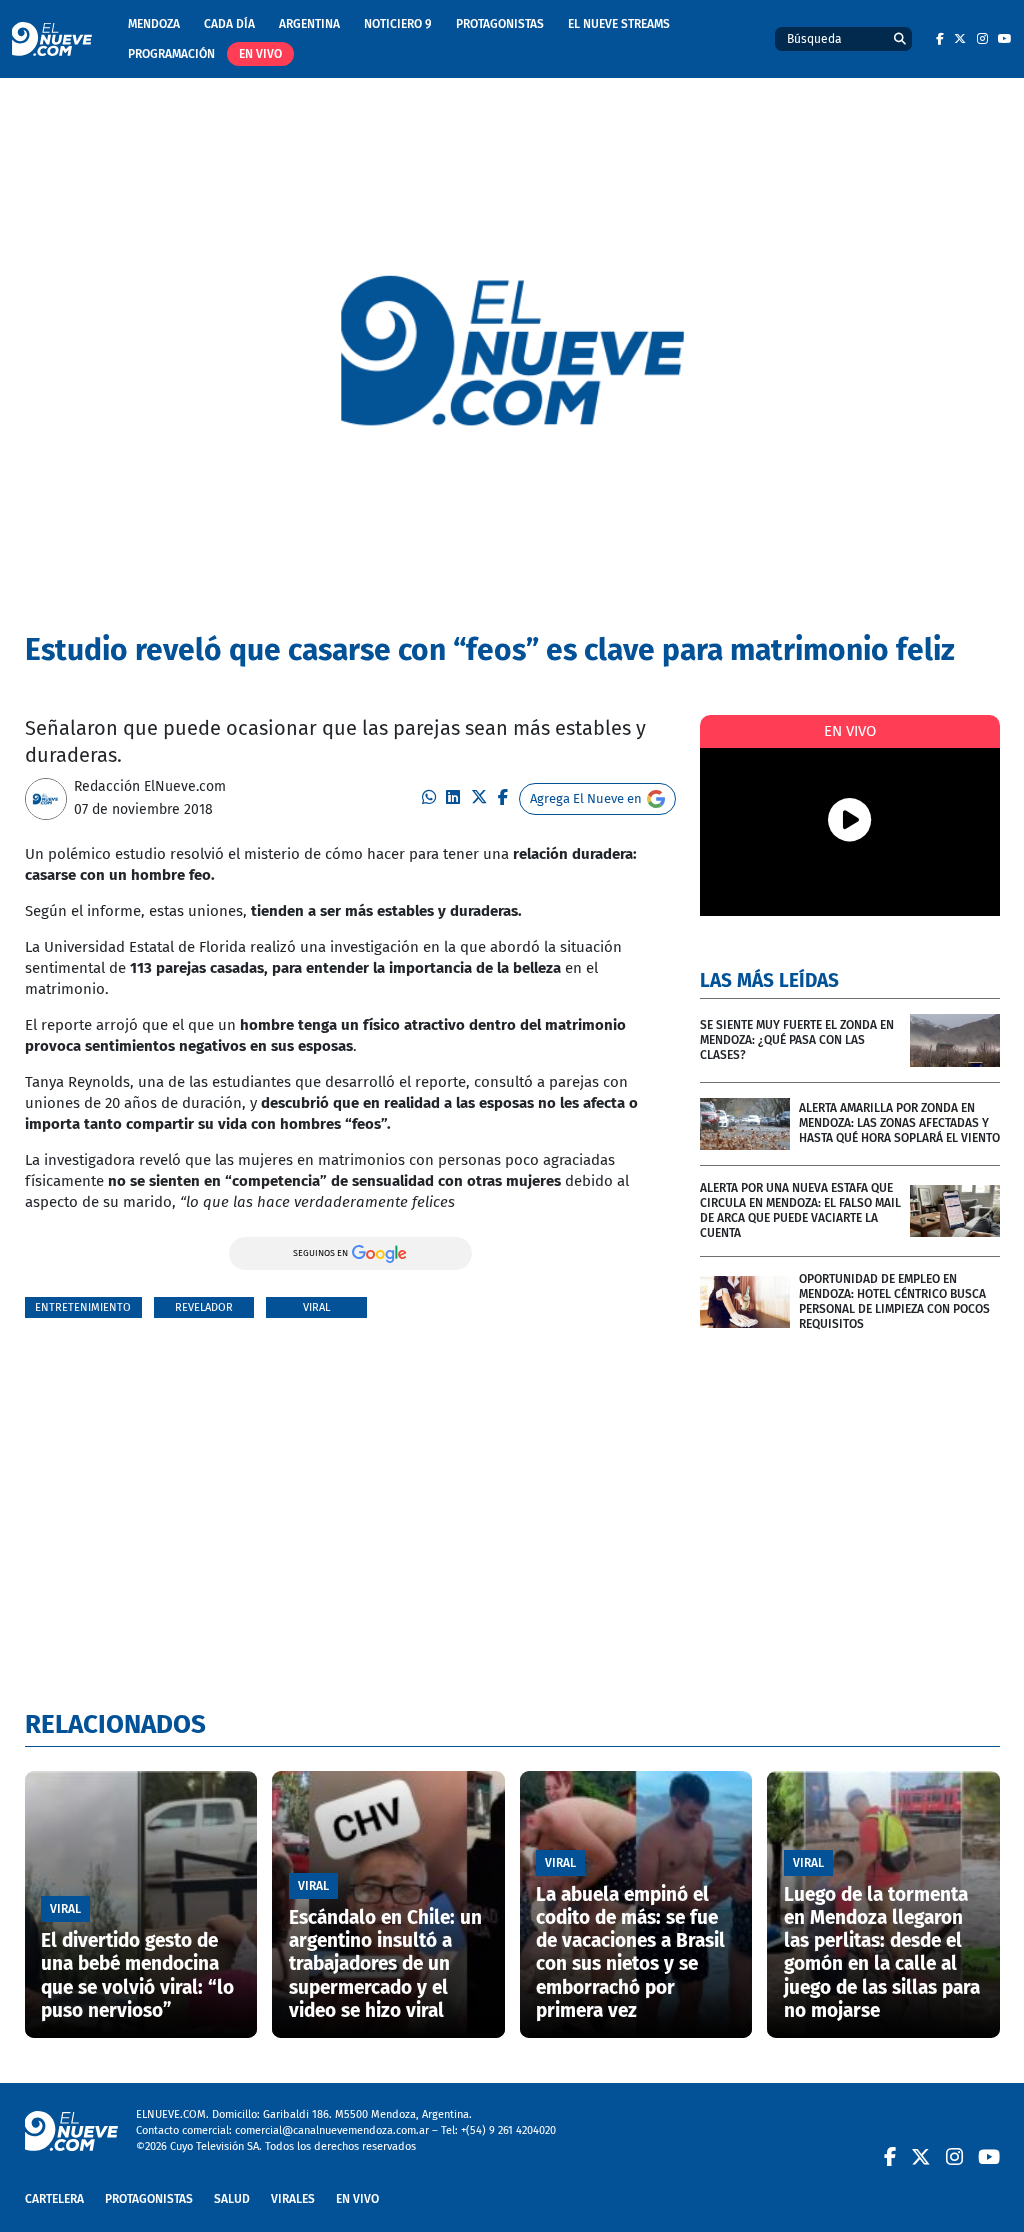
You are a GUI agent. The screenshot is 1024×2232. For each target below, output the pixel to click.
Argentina (309, 24)
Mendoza (154, 24)
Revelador (204, 1307)
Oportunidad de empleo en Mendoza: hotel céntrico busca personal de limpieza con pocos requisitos (894, 1301)
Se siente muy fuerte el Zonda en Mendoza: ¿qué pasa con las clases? (797, 1040)
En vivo (260, 54)
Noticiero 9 (398, 24)
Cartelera (54, 2199)
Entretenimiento (83, 1307)
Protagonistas (500, 24)
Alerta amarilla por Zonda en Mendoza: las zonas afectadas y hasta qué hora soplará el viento (899, 1123)
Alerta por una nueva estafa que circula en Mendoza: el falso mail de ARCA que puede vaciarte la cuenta (800, 1210)
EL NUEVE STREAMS (619, 24)
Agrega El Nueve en (586, 798)
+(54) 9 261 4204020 (508, 2130)
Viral (316, 1307)
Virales (293, 2199)
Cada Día (229, 24)
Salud (232, 2199)
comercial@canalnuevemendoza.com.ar (332, 2130)
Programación (171, 54)
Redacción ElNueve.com (150, 786)
